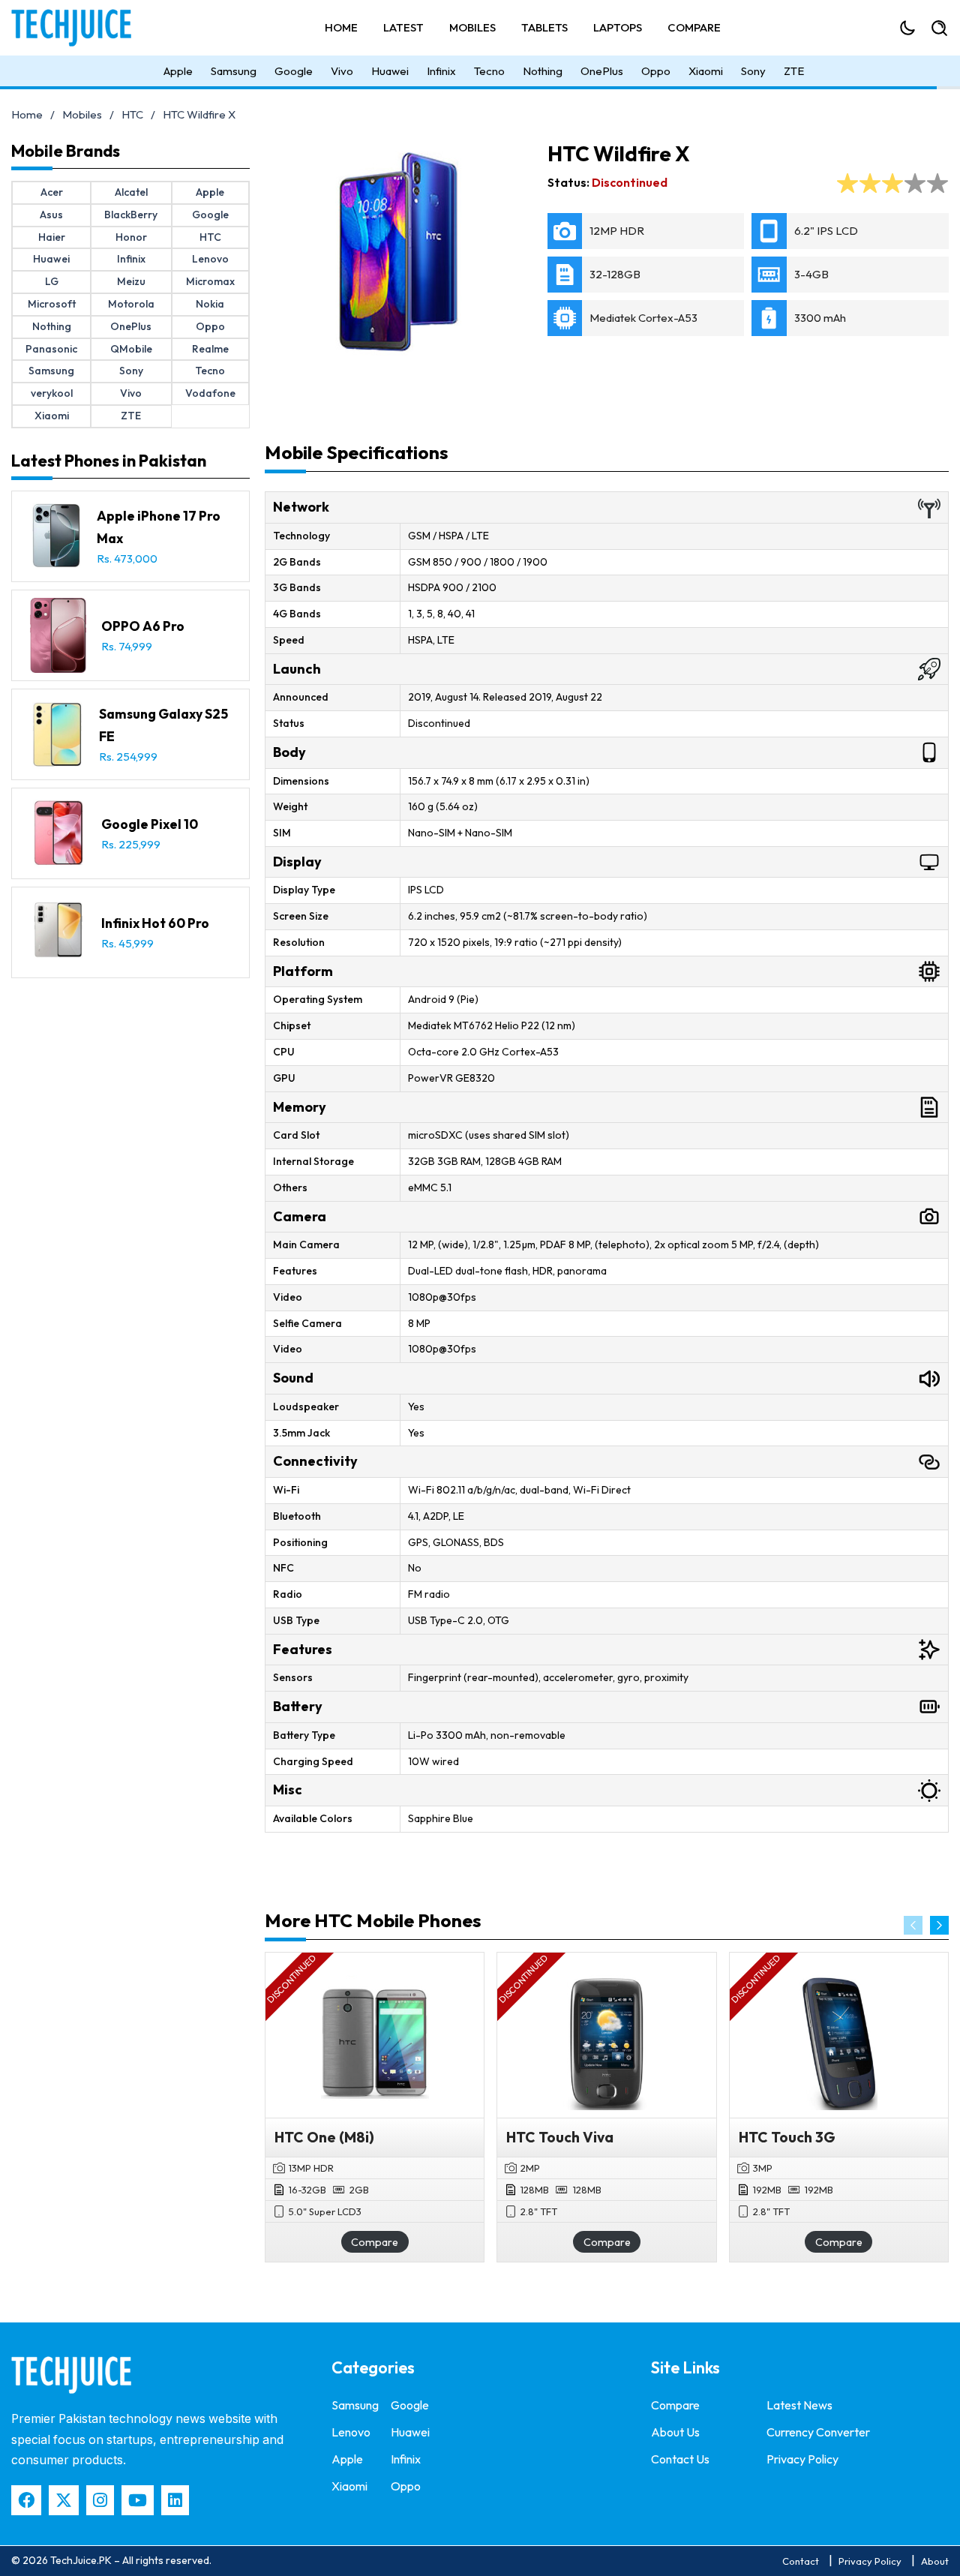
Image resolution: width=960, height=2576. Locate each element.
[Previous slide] (913, 1925)
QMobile (131, 349)
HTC (132, 114)
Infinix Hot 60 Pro (155, 923)
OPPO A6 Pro (143, 626)
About (935, 2561)
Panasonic (51, 349)
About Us (675, 2432)
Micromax (210, 281)
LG (52, 281)
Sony (753, 71)
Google (294, 71)
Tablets (544, 27)
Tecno (489, 71)
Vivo (342, 71)
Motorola (131, 304)
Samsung (234, 71)
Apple (178, 71)
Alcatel (131, 192)
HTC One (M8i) (324, 2137)
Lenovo (210, 259)
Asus (51, 215)
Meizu (131, 281)
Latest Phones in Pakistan (109, 461)
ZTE (794, 71)
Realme (210, 349)
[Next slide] (939, 1925)
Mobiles (472, 27)
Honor (131, 237)
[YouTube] (138, 2500)
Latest (403, 27)
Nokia (210, 304)
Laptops (618, 27)
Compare (694, 27)
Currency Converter (818, 2432)
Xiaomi (706, 71)
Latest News (799, 2405)
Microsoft (52, 304)
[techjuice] (71, 2375)
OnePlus (602, 71)
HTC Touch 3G (787, 2137)
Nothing (543, 71)
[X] (64, 2500)
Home (341, 27)
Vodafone (210, 393)
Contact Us (680, 2459)
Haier (52, 237)
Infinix (441, 71)
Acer (52, 192)
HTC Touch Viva (560, 2137)
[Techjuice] (79, 28)
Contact (801, 2561)
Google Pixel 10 (150, 824)
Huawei (390, 71)
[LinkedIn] (175, 2500)
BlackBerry (131, 215)
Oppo (656, 71)
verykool (52, 393)
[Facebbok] (26, 2500)
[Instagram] (100, 2500)
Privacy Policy (802, 2459)
